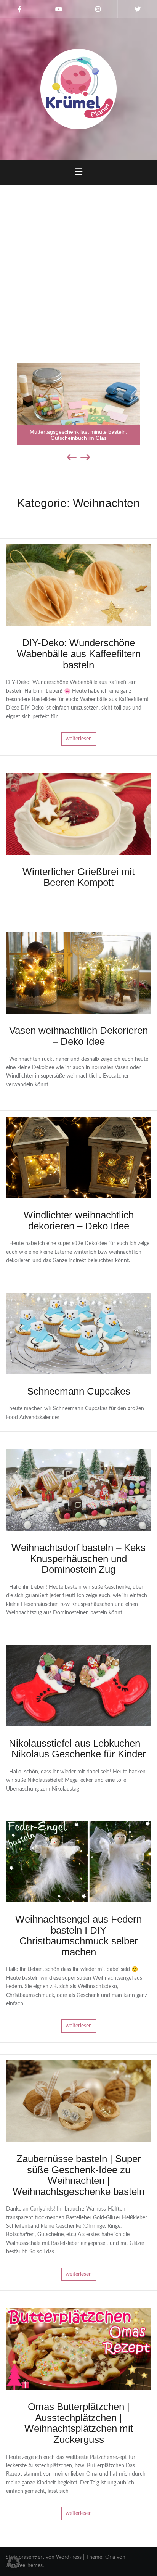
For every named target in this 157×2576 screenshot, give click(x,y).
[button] (14, 2562)
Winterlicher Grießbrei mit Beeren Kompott (78, 877)
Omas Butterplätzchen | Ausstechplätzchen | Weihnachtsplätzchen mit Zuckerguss (79, 2423)
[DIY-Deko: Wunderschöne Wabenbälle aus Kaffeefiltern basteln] (78, 585)
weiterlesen (79, 739)
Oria (110, 2557)
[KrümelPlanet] (78, 89)
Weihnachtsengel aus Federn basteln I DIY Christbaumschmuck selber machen (78, 1936)
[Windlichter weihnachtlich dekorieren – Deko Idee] (78, 1157)
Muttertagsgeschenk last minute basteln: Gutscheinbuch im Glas (78, 435)
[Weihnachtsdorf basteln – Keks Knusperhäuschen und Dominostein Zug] (78, 1490)
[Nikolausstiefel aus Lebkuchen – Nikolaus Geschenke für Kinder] (78, 1685)
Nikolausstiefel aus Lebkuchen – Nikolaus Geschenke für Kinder (78, 1749)
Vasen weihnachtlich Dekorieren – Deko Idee (78, 1036)
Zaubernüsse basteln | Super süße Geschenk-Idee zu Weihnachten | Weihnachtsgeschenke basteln (78, 2175)
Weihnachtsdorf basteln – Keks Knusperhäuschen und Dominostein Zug (78, 1558)
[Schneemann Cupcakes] (78, 1333)
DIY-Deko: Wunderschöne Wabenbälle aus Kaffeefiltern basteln (79, 654)
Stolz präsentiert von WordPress (44, 2557)
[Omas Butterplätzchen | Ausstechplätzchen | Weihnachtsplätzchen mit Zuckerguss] (78, 2349)
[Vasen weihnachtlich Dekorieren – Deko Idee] (78, 973)
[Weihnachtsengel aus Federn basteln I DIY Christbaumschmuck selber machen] (78, 1862)
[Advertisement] (78, 269)
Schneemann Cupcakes (79, 1391)
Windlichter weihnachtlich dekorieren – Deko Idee (79, 1220)
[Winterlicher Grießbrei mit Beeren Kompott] (78, 814)
